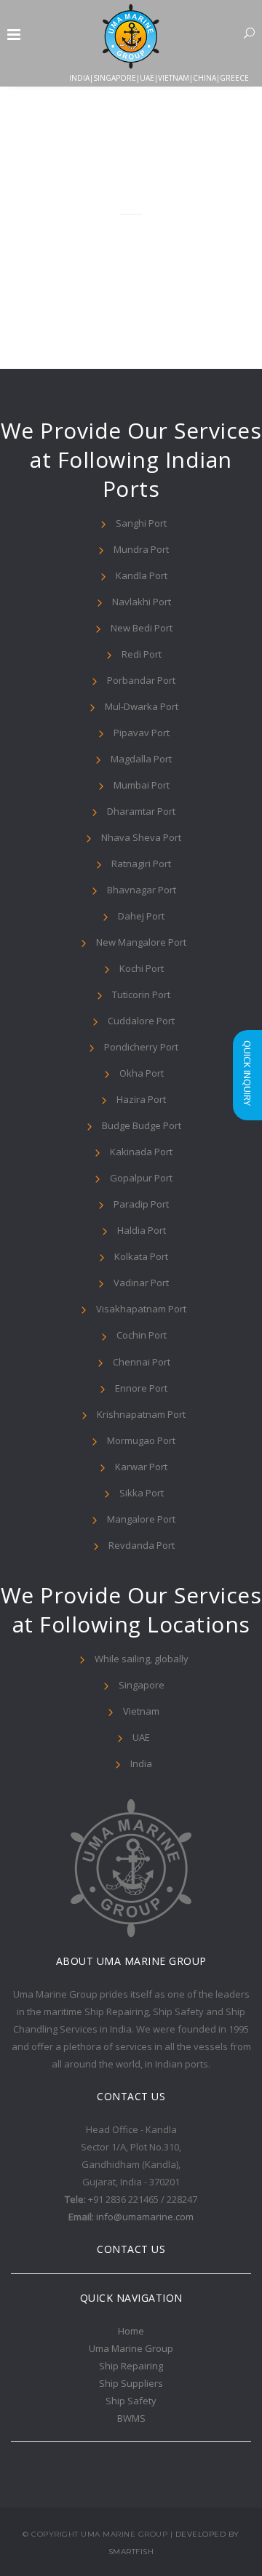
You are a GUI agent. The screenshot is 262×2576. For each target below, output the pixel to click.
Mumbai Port (142, 785)
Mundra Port (141, 549)
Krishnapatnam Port (141, 1414)
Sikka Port (142, 1493)
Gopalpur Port (141, 1178)
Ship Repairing (131, 2366)
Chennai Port (142, 1362)
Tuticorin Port (141, 994)
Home (131, 2331)
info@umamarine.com (145, 2217)
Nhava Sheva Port (141, 837)
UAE (141, 1737)
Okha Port (142, 1073)
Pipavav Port (142, 733)
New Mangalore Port (141, 942)
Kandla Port (142, 575)
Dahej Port (141, 916)
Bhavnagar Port (142, 890)
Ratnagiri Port (141, 864)
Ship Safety (131, 2401)
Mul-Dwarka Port (142, 706)
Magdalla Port (141, 759)
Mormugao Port (141, 1440)
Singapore (142, 1685)
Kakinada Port (141, 1152)
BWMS (131, 2418)
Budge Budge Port (142, 1125)
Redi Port (142, 654)
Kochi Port (142, 968)
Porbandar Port (141, 680)
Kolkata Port (141, 1256)
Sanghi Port (141, 523)
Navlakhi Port (142, 602)
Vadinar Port (141, 1283)
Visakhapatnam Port (141, 1309)
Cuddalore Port (141, 1021)
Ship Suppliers (131, 2383)
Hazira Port (141, 1099)
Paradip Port (141, 1204)
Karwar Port (141, 1467)
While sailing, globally (142, 1659)
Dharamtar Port (141, 811)
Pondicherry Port (141, 1047)
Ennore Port (141, 1388)
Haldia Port (142, 1230)
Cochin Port (142, 1335)
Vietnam (141, 1711)
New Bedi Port (142, 628)
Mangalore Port (141, 1519)
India (141, 1763)
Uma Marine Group (131, 2348)
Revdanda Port (142, 1545)
